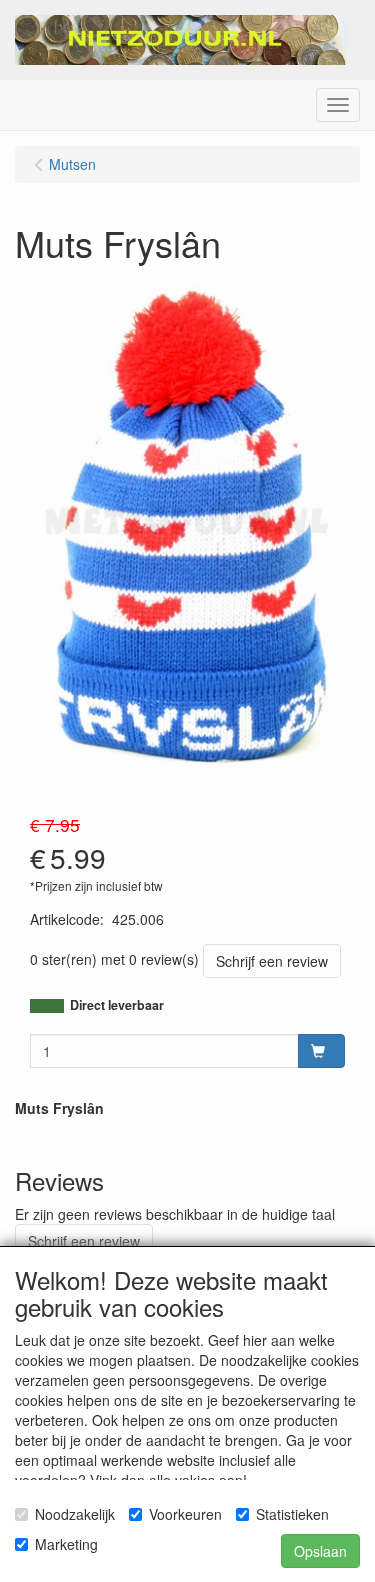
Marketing (66, 1544)
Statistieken (292, 1514)
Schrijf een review (272, 961)
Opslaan (320, 1551)
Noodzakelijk (75, 1514)
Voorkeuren (185, 1514)
